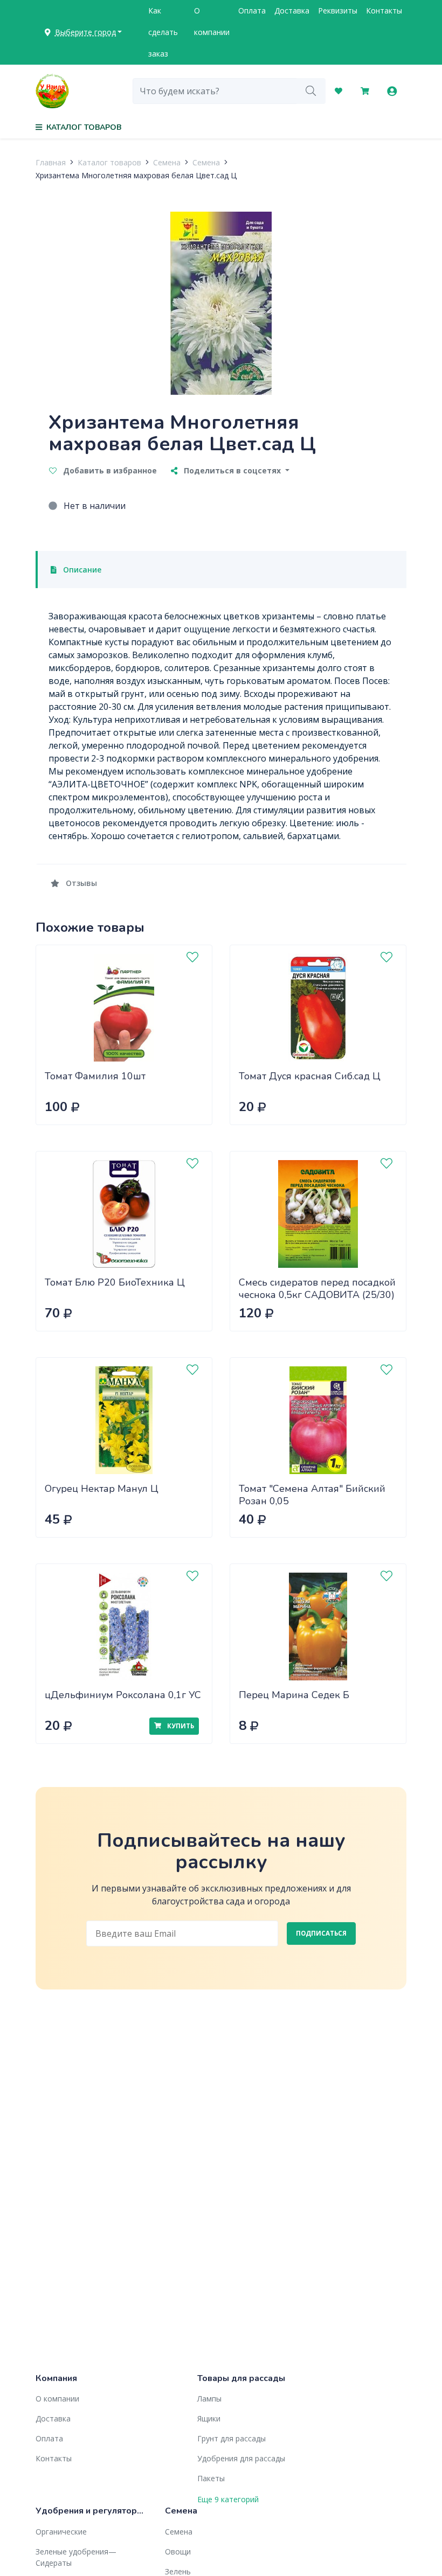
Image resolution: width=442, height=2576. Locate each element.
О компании (212, 21)
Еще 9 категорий (228, 2499)
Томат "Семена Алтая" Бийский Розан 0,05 (312, 1495)
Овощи (178, 2551)
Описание (81, 570)
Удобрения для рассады (241, 2458)
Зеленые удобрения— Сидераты (76, 2557)
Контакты (384, 11)
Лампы (209, 2399)
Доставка (292, 11)
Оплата (252, 11)
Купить (180, 1726)
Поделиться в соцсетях (232, 470)
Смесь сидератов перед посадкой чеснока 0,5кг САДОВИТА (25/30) (317, 1289)
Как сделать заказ (163, 32)
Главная (51, 162)
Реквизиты (338, 11)
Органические (61, 2532)
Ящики (209, 2418)
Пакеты (211, 2478)
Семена (167, 162)
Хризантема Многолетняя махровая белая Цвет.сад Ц (136, 175)
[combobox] (215, 91)
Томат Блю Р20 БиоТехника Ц (115, 1282)
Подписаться (321, 1933)
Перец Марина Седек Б (294, 1695)
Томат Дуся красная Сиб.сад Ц (310, 1076)
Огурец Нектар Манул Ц (102, 1489)
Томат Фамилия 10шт (95, 1076)
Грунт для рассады (232, 2438)
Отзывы (80, 883)
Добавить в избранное (109, 470)
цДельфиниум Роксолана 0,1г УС (123, 1695)
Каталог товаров (109, 162)
